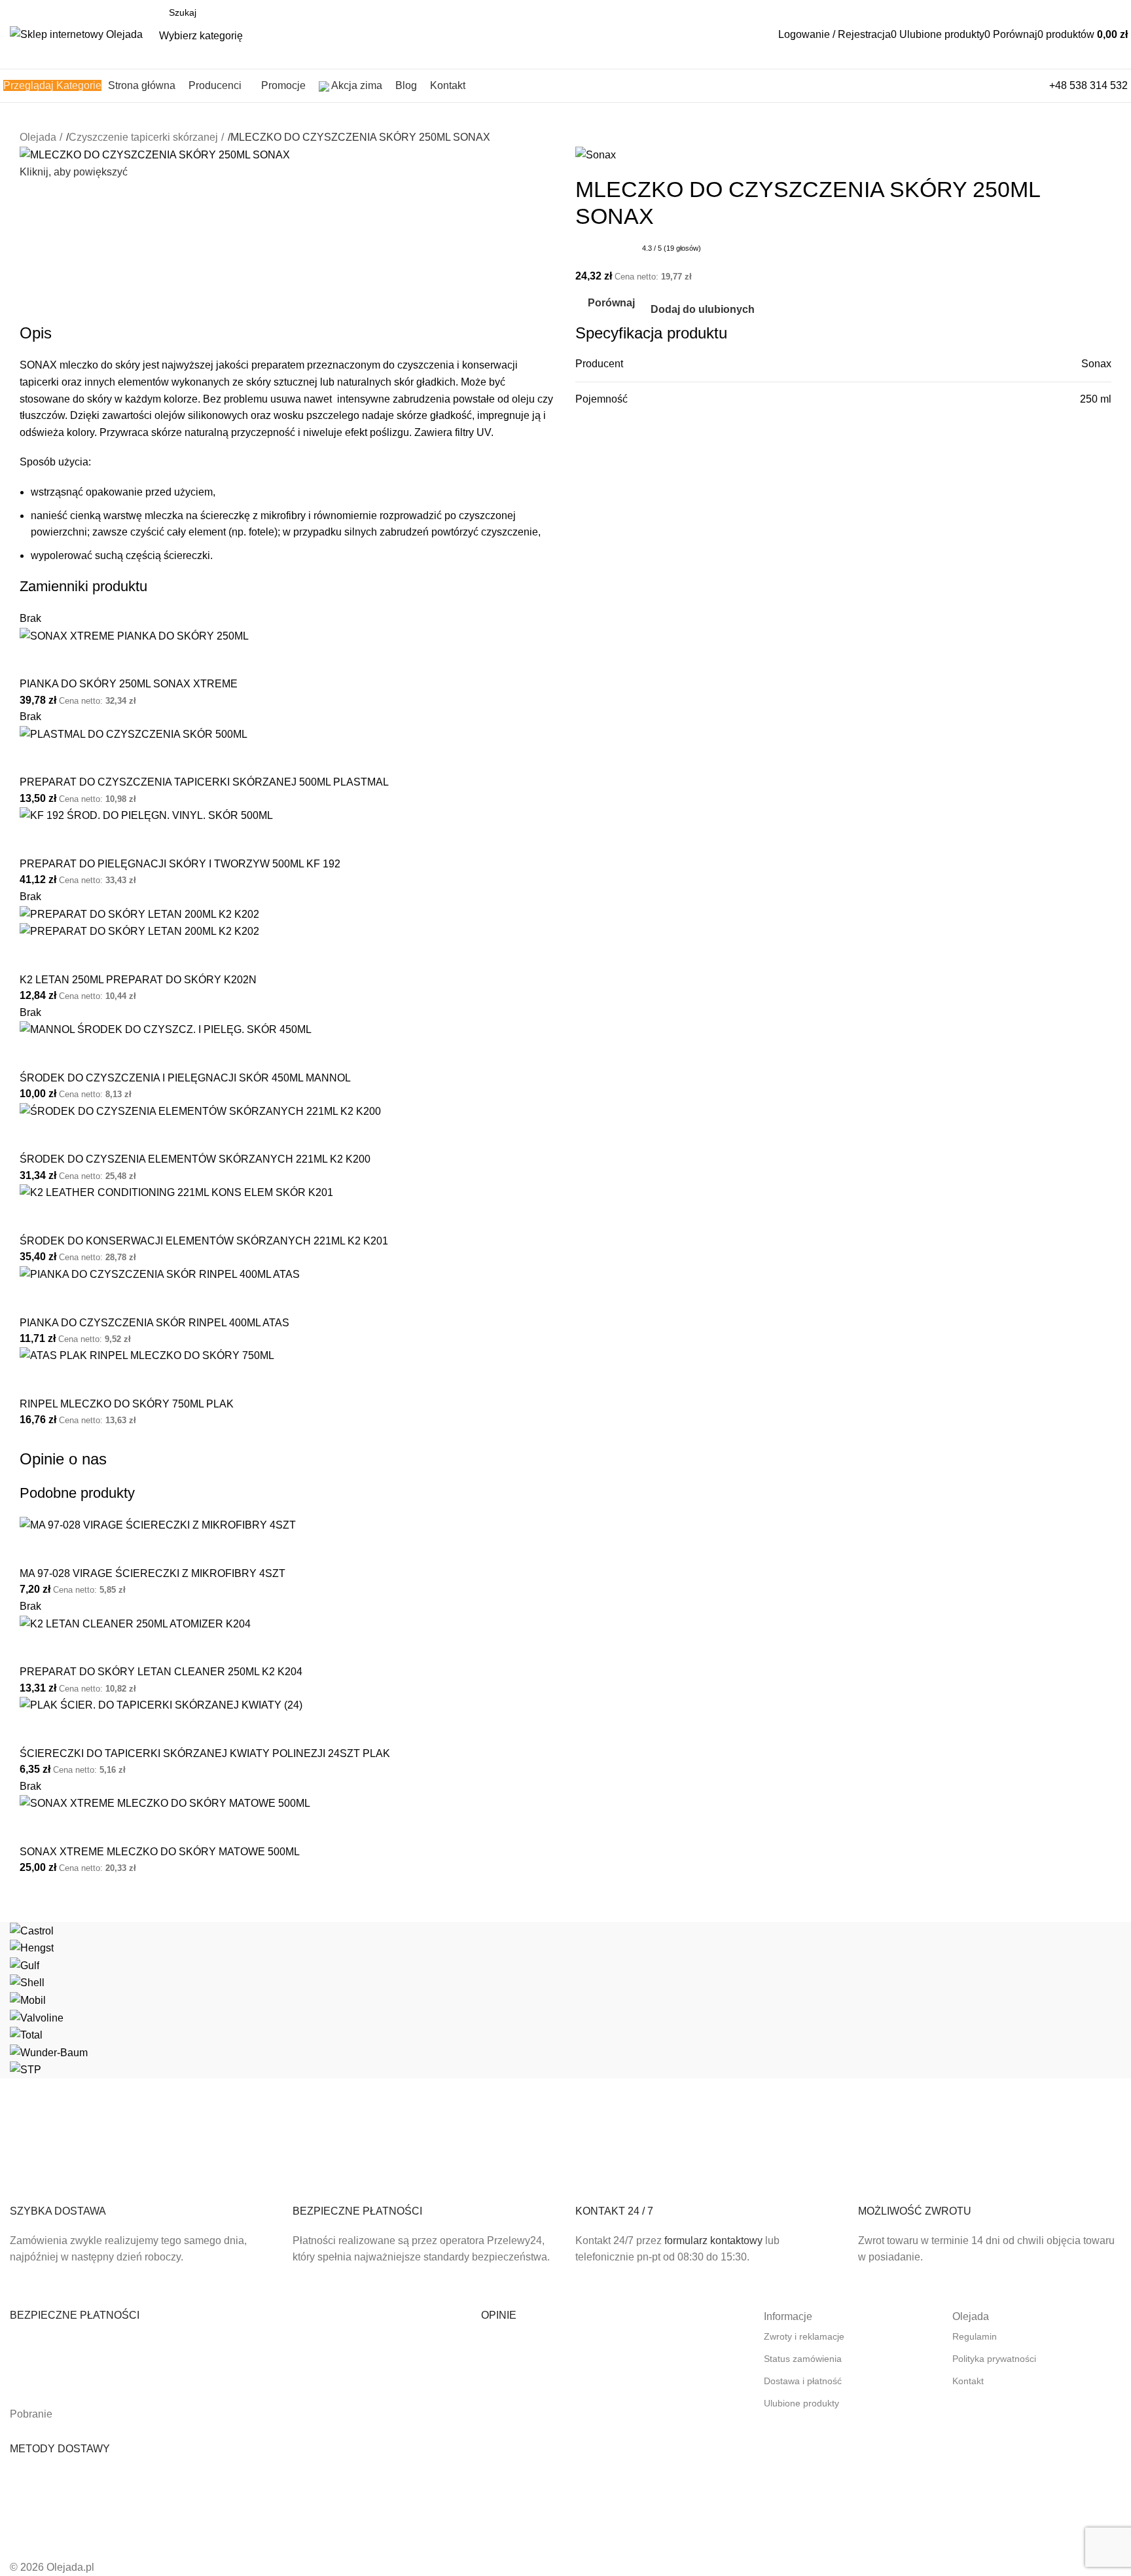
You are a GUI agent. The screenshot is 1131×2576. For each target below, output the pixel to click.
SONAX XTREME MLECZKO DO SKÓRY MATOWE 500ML (160, 1852)
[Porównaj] (36, 661)
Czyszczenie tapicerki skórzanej (143, 137)
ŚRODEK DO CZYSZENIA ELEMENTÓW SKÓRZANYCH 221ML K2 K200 (195, 1159)
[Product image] (139, 931)
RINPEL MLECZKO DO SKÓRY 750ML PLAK (127, 1404)
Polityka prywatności (994, 2359)
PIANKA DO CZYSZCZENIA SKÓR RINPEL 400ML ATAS (154, 1323)
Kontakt (968, 2381)
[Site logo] (76, 34)
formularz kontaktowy (713, 2240)
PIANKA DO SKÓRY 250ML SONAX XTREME (129, 684)
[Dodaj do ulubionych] (71, 661)
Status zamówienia (803, 2359)
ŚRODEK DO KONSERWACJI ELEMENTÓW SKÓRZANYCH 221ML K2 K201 (204, 1241)
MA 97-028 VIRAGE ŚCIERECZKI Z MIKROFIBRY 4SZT (153, 1573)
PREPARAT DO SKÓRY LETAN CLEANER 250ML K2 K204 (161, 1672)
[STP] (565, 2000)
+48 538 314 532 (1088, 85)
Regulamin (975, 2336)
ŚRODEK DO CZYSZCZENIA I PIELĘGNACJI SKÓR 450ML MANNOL (185, 1078)
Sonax (1096, 364)
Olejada (38, 137)
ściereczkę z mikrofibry (253, 516)
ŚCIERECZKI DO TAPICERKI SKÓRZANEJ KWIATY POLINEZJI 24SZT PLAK (205, 1753)
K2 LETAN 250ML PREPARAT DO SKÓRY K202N (138, 980)
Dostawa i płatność (803, 2381)
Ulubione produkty (801, 2403)
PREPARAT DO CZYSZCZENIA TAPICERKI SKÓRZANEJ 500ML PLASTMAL (204, 782)
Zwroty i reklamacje (804, 2336)
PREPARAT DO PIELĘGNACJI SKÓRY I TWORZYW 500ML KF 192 (180, 864)
